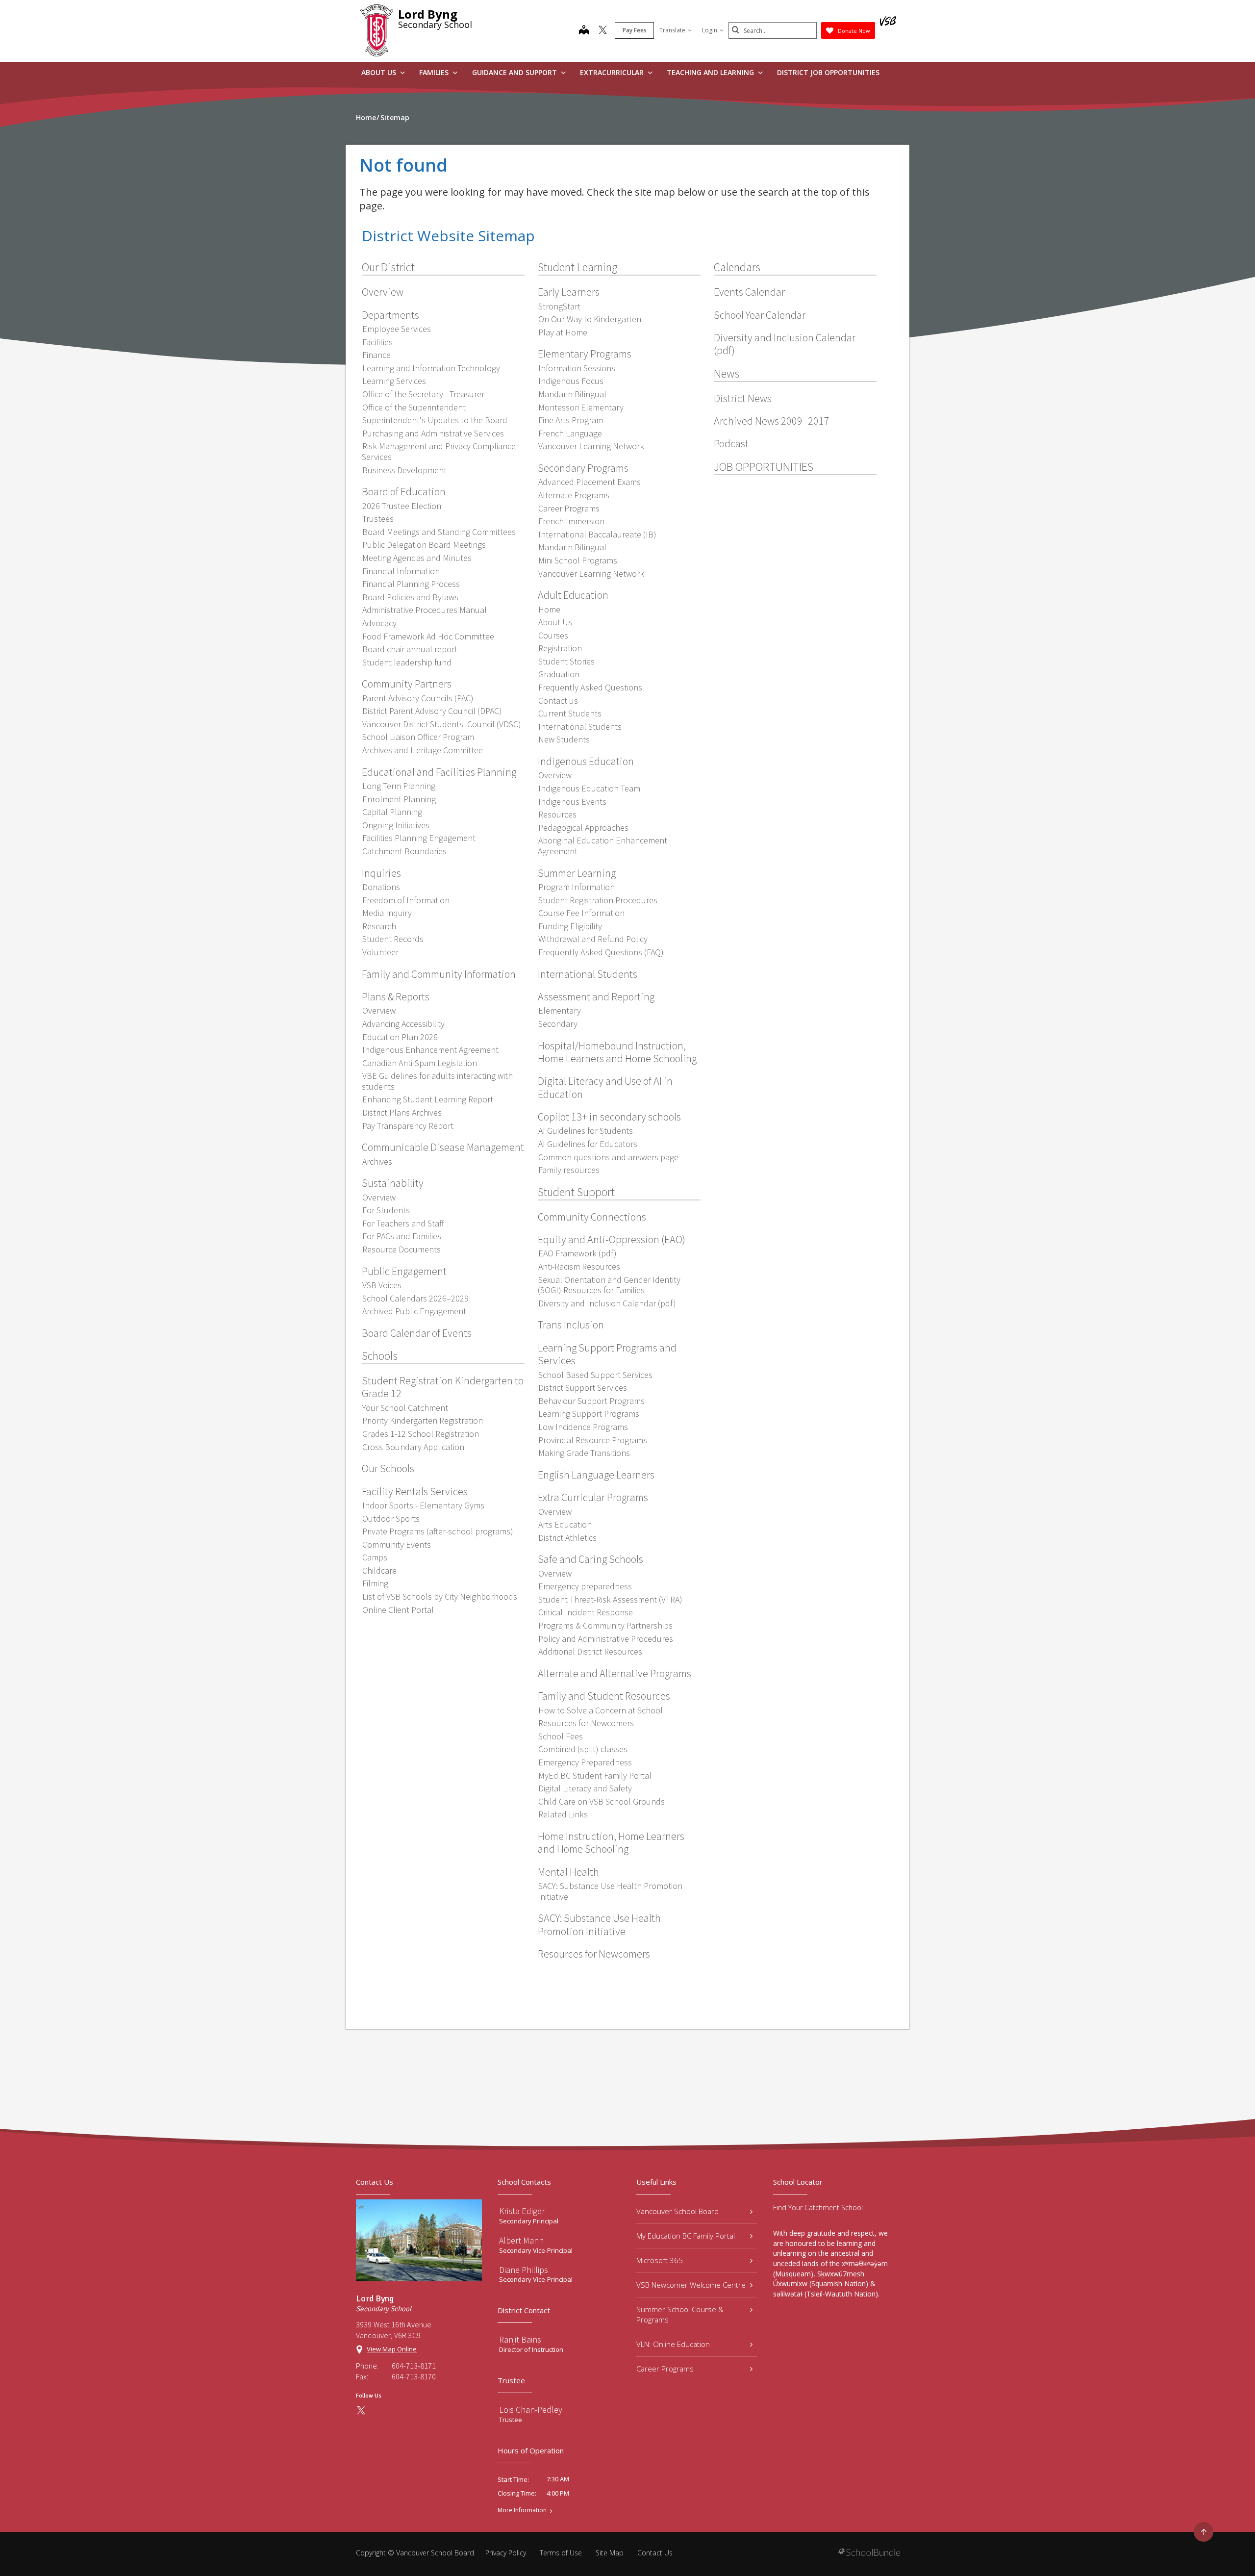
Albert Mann (521, 2240)
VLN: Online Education (673, 2344)
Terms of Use (561, 2553)
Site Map (610, 2553)
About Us (380, 72)
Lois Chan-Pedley (531, 2410)
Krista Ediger (522, 2211)
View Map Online (392, 2349)
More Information (522, 2510)
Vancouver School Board (678, 2211)
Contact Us (655, 2553)
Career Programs (665, 2369)
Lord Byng (428, 14)
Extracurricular (613, 72)
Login (710, 30)
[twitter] (603, 31)
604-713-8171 (414, 2366)
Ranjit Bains (520, 2339)
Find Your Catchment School (818, 2207)
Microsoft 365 (660, 2260)
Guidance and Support (515, 72)
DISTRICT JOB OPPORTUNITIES (828, 72)
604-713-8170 (414, 2376)
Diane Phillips (524, 2270)
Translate (672, 30)
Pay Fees (635, 30)
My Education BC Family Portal (686, 2236)
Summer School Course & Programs (680, 2314)
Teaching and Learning (711, 72)
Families (435, 72)
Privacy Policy (506, 2553)
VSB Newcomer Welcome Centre (691, 2285)
